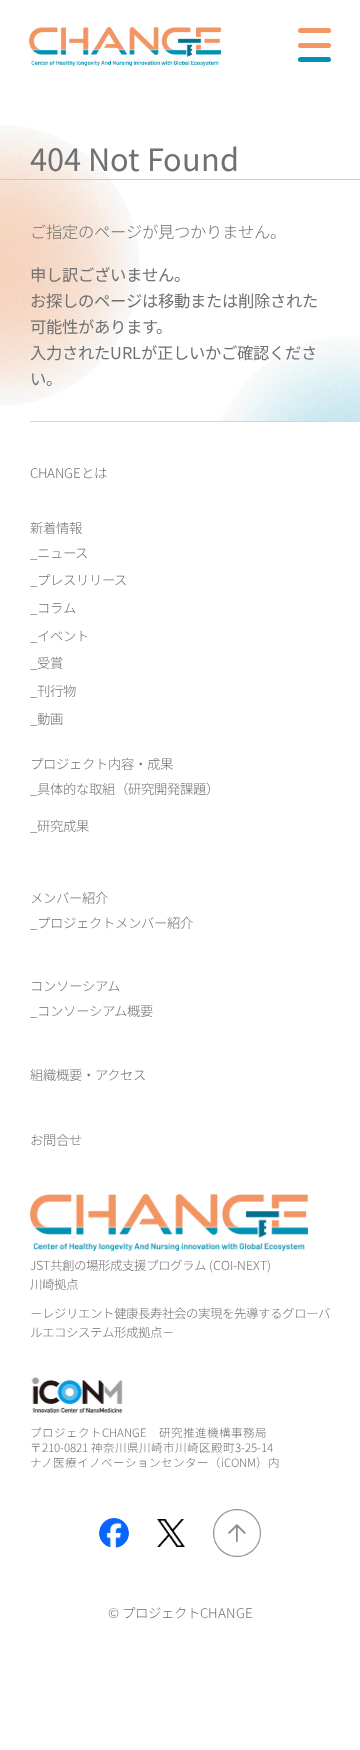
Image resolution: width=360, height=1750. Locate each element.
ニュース (62, 552)
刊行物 (56, 690)
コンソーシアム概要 (95, 1010)
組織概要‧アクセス (88, 1074)
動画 (50, 718)
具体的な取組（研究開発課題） (128, 788)
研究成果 (63, 825)
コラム (56, 607)
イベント (63, 635)
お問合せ (56, 1139)
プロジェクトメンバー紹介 (115, 922)
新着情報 (56, 527)
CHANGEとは (68, 472)
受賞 (50, 662)
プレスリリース (82, 579)
